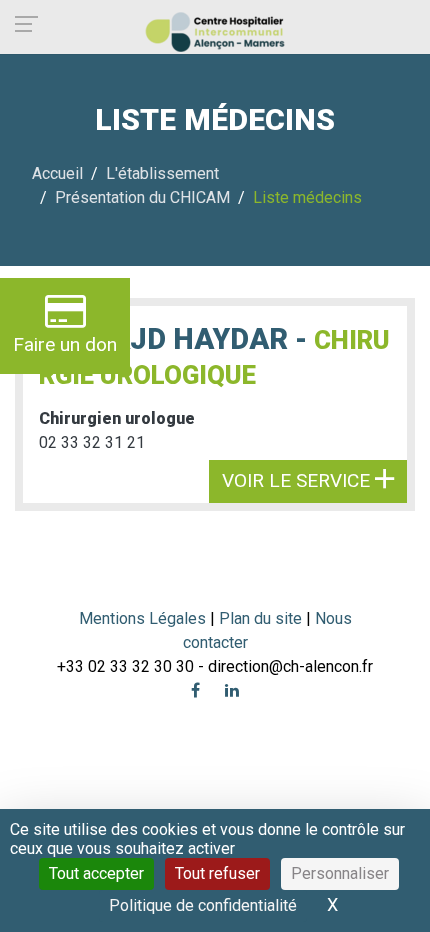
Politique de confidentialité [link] (203, 905)
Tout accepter (96, 873)
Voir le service (298, 480)
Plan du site (262, 618)
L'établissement (162, 173)
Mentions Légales (142, 618)
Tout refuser (217, 873)
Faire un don (65, 344)
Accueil (57, 173)
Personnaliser (340, 873)
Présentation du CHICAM (142, 197)
